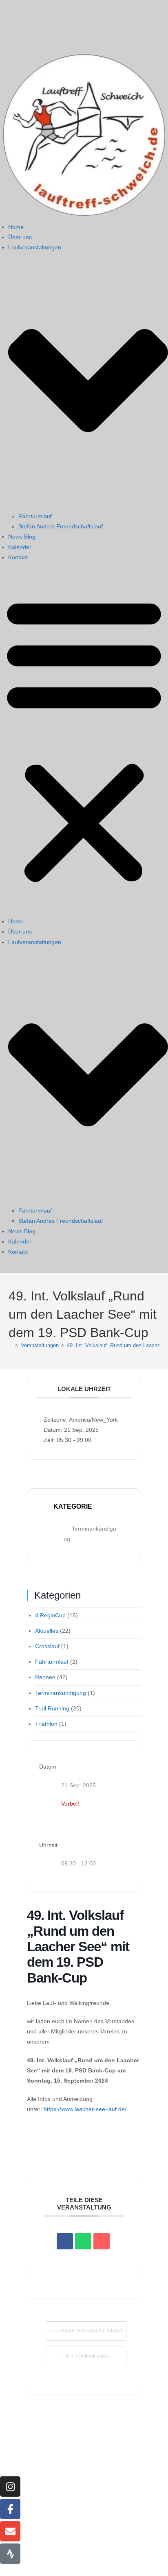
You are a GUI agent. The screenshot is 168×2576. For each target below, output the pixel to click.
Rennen (45, 1677)
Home (16, 227)
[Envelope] (10, 2531)
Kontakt (18, 557)
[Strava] (10, 2554)
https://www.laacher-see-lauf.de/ (85, 2109)
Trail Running (52, 1708)
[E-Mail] (102, 2241)
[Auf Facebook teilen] (65, 2241)
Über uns (20, 237)
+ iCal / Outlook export (86, 2356)
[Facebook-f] (10, 2509)
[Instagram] (10, 2487)
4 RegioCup (50, 1615)
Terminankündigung (61, 1693)
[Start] (11, 1345)
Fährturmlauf (35, 516)
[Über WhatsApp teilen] (83, 2241)
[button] (84, 739)
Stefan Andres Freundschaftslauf (61, 526)
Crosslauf (47, 1646)
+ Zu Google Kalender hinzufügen (86, 2331)
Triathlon (46, 1724)
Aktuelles (47, 1631)
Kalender (20, 547)
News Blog (22, 537)
